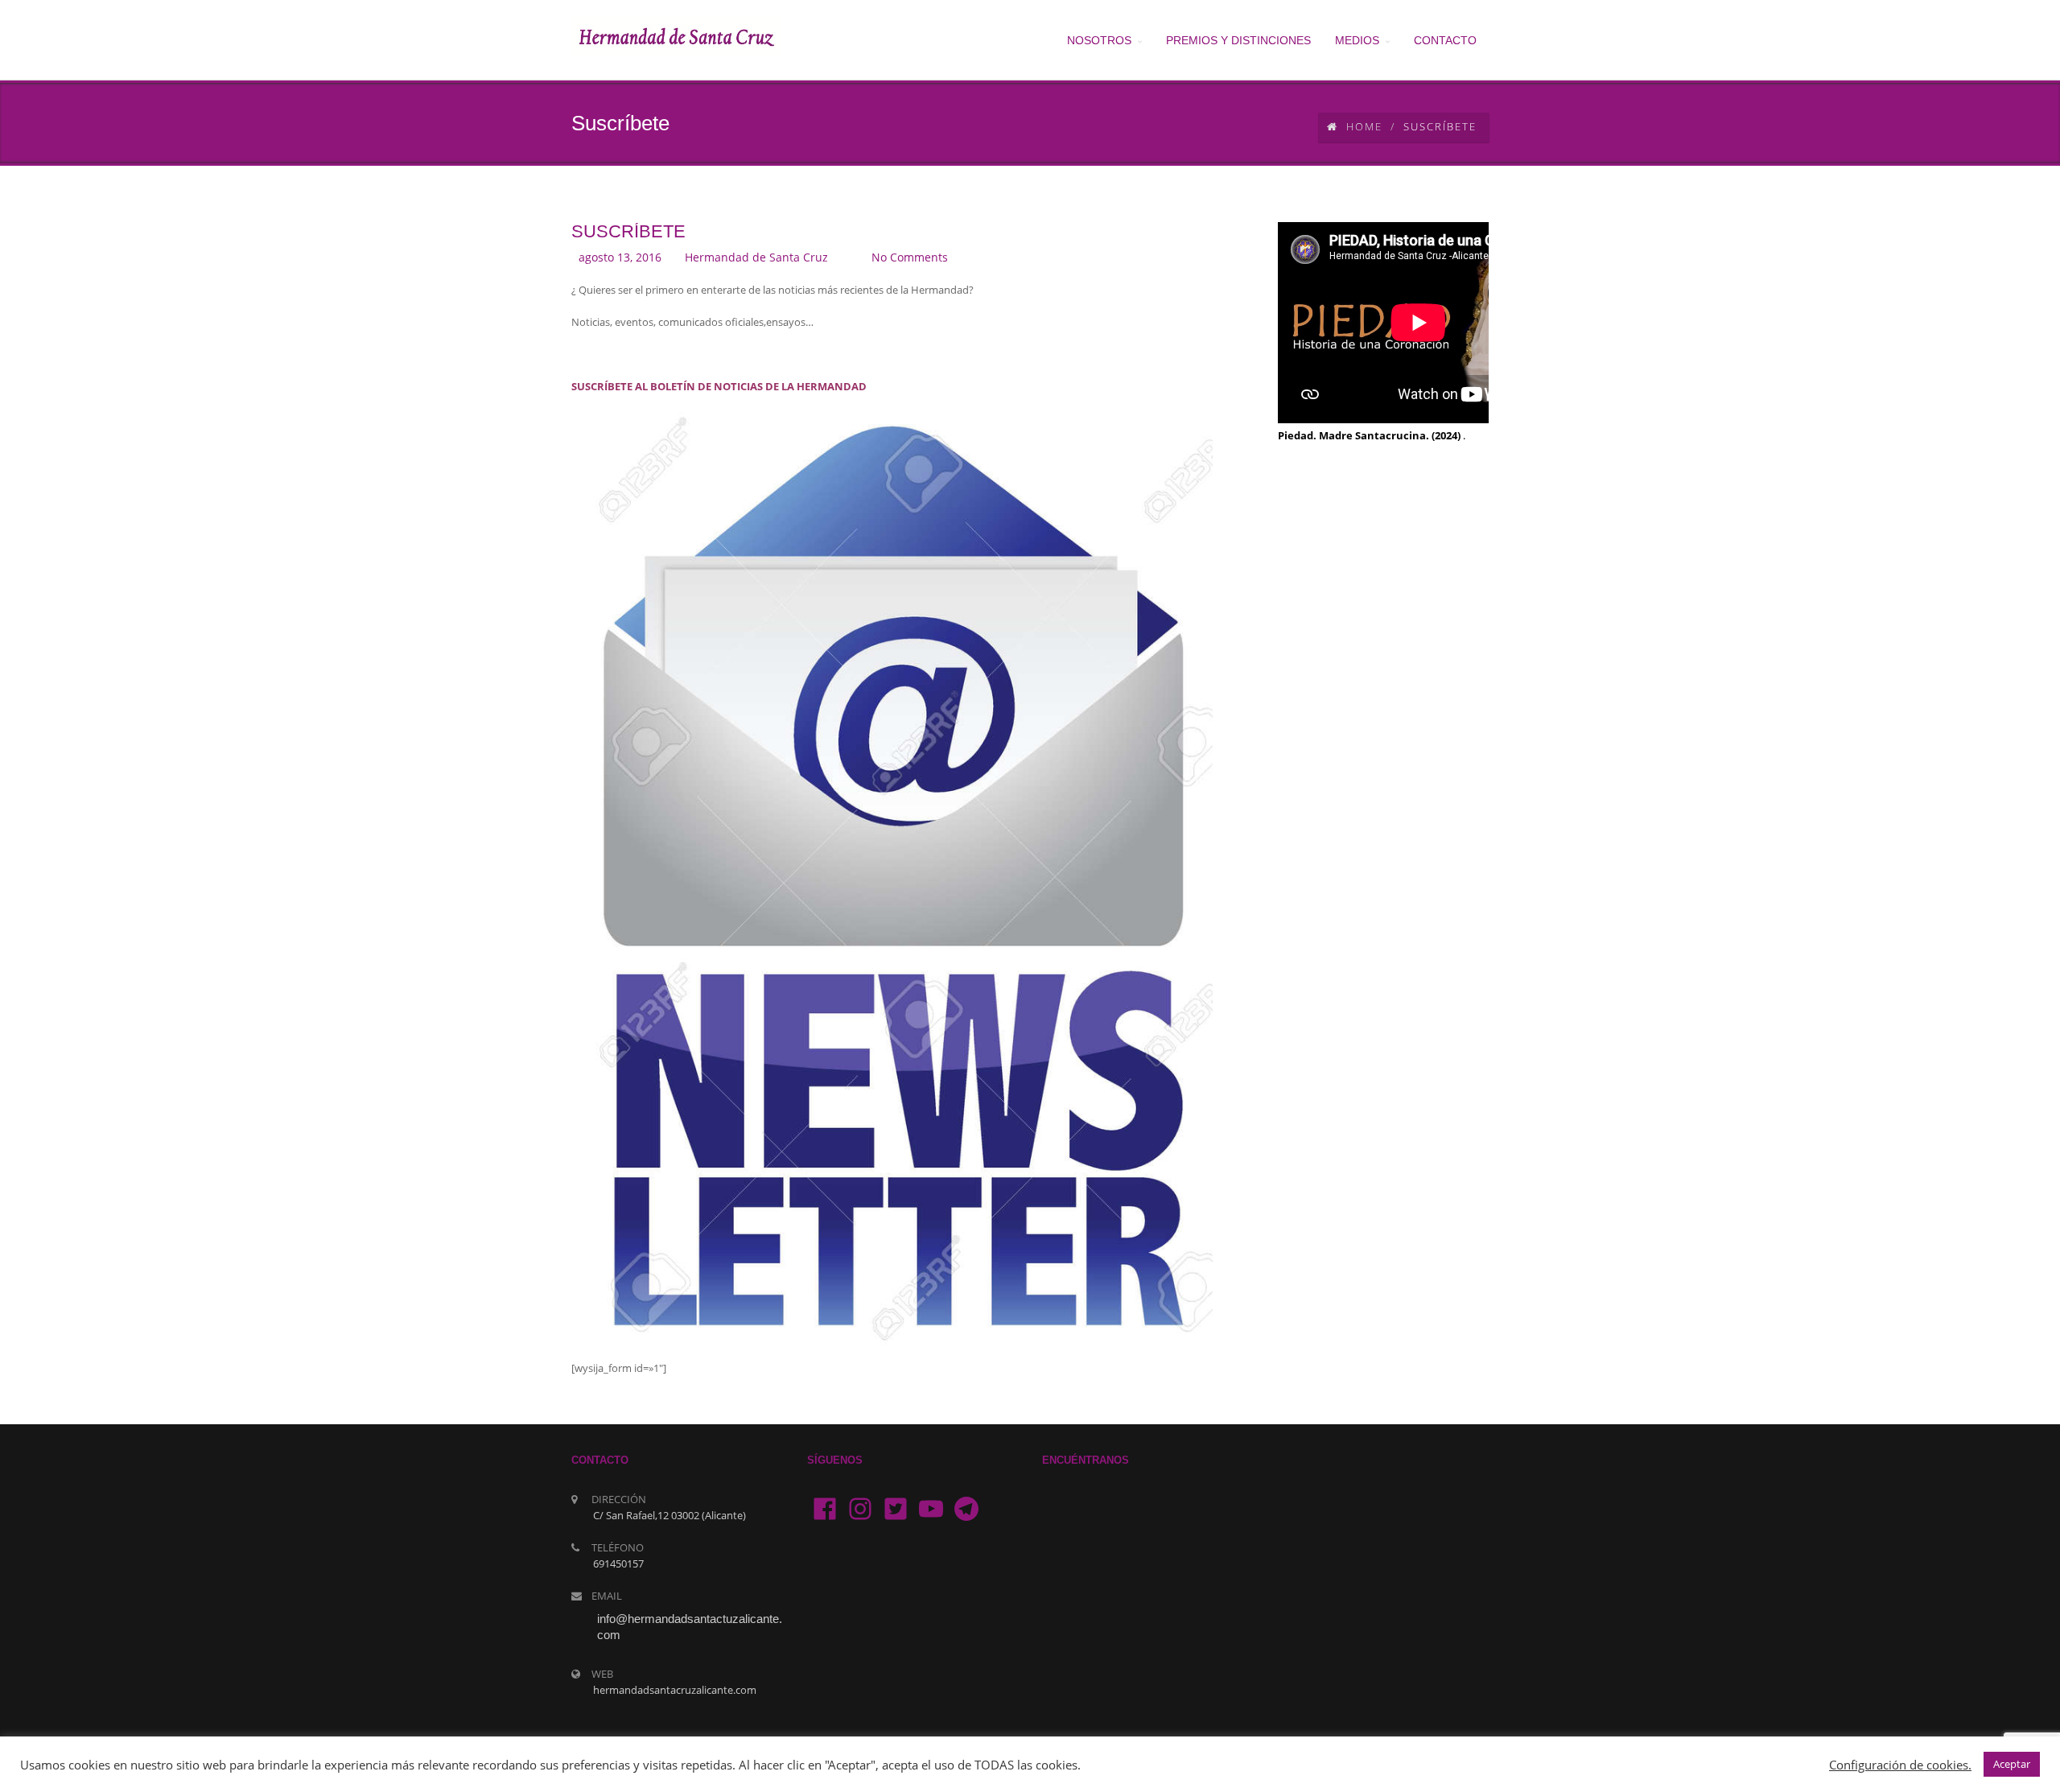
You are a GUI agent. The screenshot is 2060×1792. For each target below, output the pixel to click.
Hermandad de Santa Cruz (756, 257)
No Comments (910, 257)
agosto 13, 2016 (620, 257)
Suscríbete (628, 231)
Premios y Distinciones (1238, 40)
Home (1364, 126)
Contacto (1445, 40)
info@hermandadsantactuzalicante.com (690, 1627)
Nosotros (1099, 40)
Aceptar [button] (2012, 1764)
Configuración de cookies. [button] (1900, 1765)
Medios (1357, 40)
